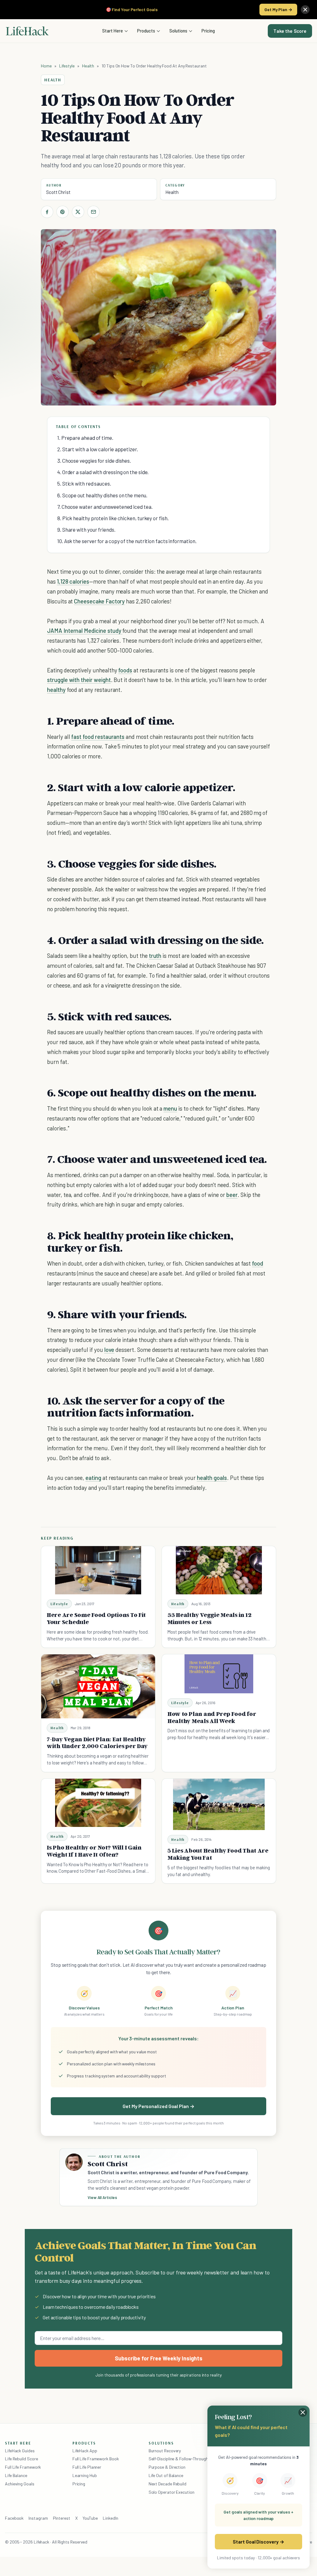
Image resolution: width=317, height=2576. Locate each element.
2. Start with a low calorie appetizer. (98, 449)
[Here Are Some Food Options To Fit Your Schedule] (98, 1570)
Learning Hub (85, 2475)
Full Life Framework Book (96, 2459)
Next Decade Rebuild (167, 2484)
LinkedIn (110, 2518)
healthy (56, 690)
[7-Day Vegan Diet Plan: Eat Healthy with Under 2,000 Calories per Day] (98, 1686)
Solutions (178, 31)
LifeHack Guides (20, 2451)
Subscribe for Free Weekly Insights (159, 2358)
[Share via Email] (93, 212)
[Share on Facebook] (47, 212)
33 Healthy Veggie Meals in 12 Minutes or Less (209, 1618)
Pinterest (62, 2518)
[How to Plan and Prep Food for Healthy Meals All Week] (219, 1674)
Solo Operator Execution (172, 2492)
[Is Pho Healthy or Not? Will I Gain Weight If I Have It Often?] (98, 1803)
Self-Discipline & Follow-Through (178, 2459)
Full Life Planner (87, 2467)
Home (46, 66)
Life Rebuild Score (21, 2459)
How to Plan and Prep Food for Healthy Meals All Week (212, 1717)
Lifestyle (67, 66)
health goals (212, 1478)
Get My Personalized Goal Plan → (158, 2106)
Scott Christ (58, 192)
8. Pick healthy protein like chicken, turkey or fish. (113, 518)
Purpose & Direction (167, 2467)
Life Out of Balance (166, 2475)
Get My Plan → (278, 9)
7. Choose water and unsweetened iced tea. (105, 507)
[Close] (305, 10)
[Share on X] (78, 212)
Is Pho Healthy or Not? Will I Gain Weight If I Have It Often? (94, 1851)
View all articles (102, 2197)
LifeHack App (85, 2451)
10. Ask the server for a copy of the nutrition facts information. (127, 541)
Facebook (14, 2518)
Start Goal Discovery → (258, 2542)
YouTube (90, 2518)
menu (170, 1108)
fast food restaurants (98, 737)
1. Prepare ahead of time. (85, 438)
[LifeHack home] (27, 31)
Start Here (113, 31)
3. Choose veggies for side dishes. (94, 461)
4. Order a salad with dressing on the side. (103, 472)
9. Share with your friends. (86, 529)
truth (155, 956)
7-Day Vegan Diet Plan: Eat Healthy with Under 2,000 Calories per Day (97, 1743)
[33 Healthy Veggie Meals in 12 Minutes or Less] (219, 1570)
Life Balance (16, 2475)
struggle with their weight (79, 680)
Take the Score (290, 31)
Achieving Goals (20, 2484)
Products (146, 31)
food (258, 1263)
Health (88, 66)
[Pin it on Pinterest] (63, 212)
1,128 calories (73, 581)
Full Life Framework (23, 2467)
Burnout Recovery (165, 2451)
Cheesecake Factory (99, 601)
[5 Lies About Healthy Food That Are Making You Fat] (219, 1804)
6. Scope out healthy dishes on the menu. (102, 495)
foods (125, 670)
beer (232, 1195)
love (109, 1350)
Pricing (208, 31)
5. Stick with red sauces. (84, 483)
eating (93, 1478)
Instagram (38, 2518)
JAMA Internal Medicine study (85, 630)
